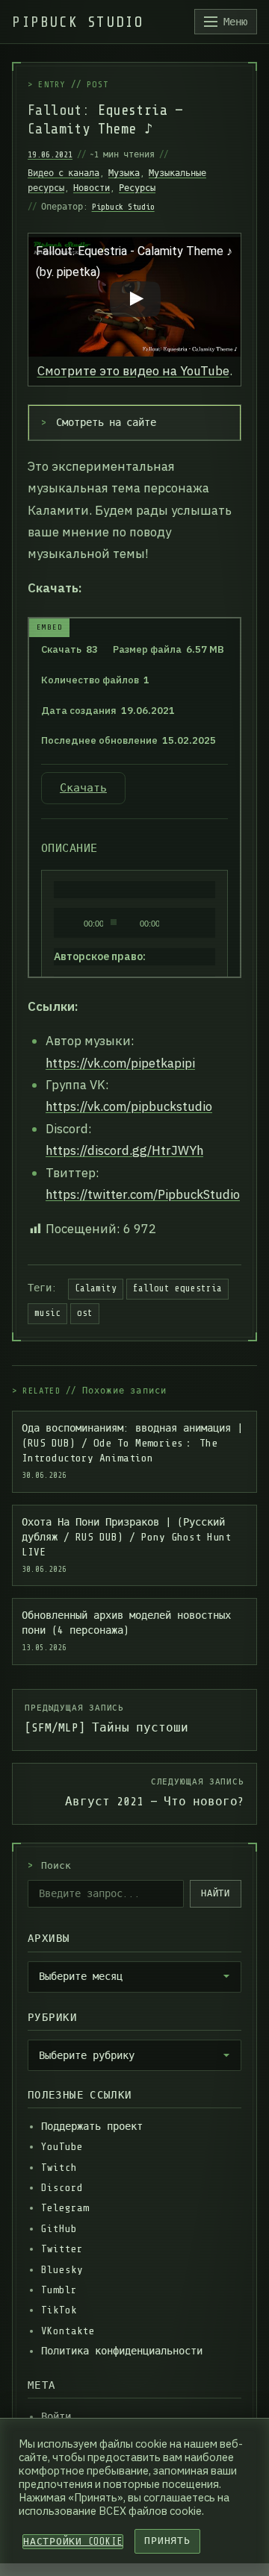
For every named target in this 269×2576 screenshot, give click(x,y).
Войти (56, 2417)
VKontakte (68, 2331)
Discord (62, 2188)
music (47, 1313)
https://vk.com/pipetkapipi (120, 1063)
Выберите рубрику (87, 2055)
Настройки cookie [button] (73, 2542)
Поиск (49, 1866)
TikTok (59, 2310)
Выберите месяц (81, 1976)
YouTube (62, 2147)
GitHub (59, 2229)
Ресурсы (137, 188)
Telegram (65, 2208)
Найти (216, 1893)
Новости (92, 188)
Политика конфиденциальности (122, 2351)
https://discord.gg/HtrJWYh (124, 1150)
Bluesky (62, 2270)
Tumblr (59, 2290)
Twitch (59, 2168)
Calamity (96, 1288)
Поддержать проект (92, 2127)
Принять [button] (167, 2541)
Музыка (124, 173)
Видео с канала (64, 173)
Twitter (62, 2249)
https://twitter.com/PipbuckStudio (143, 1194)
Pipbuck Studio (123, 207)
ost (85, 1313)
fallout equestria (177, 1288)
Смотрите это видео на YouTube (133, 371)
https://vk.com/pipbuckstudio (129, 1106)
